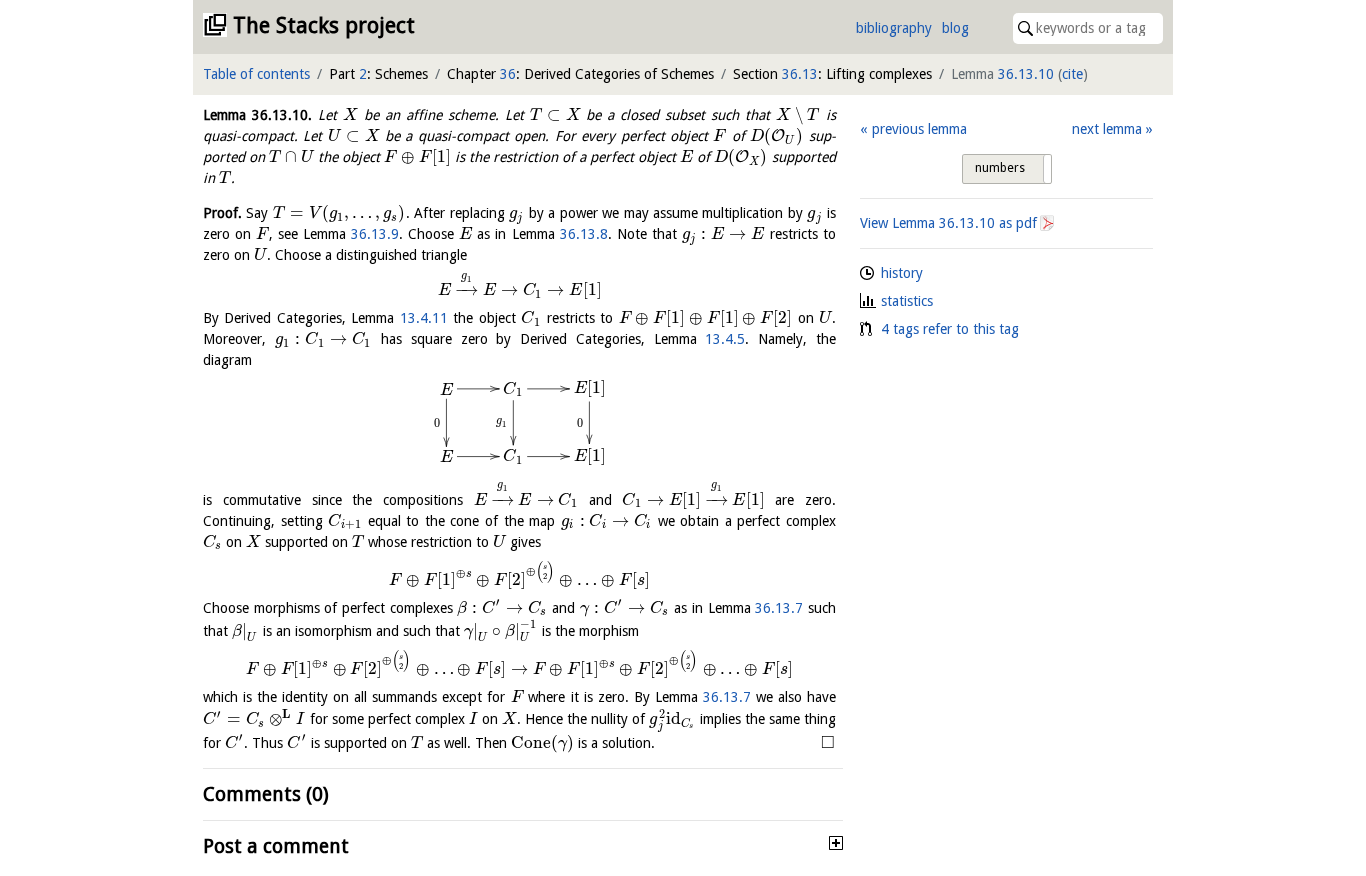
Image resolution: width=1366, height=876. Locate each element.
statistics (907, 301)
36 (508, 74)
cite (1072, 74)
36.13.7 (779, 608)
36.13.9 (375, 234)
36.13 (800, 74)
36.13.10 (1026, 74)
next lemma (1107, 129)
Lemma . (257, 115)
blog (955, 28)
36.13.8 (584, 234)
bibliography (894, 28)
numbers (1000, 168)
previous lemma (919, 129)
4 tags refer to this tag (950, 329)
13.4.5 (725, 339)
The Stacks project (324, 25)
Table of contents (256, 74)
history (902, 273)
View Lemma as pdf (948, 223)
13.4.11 (424, 318)
